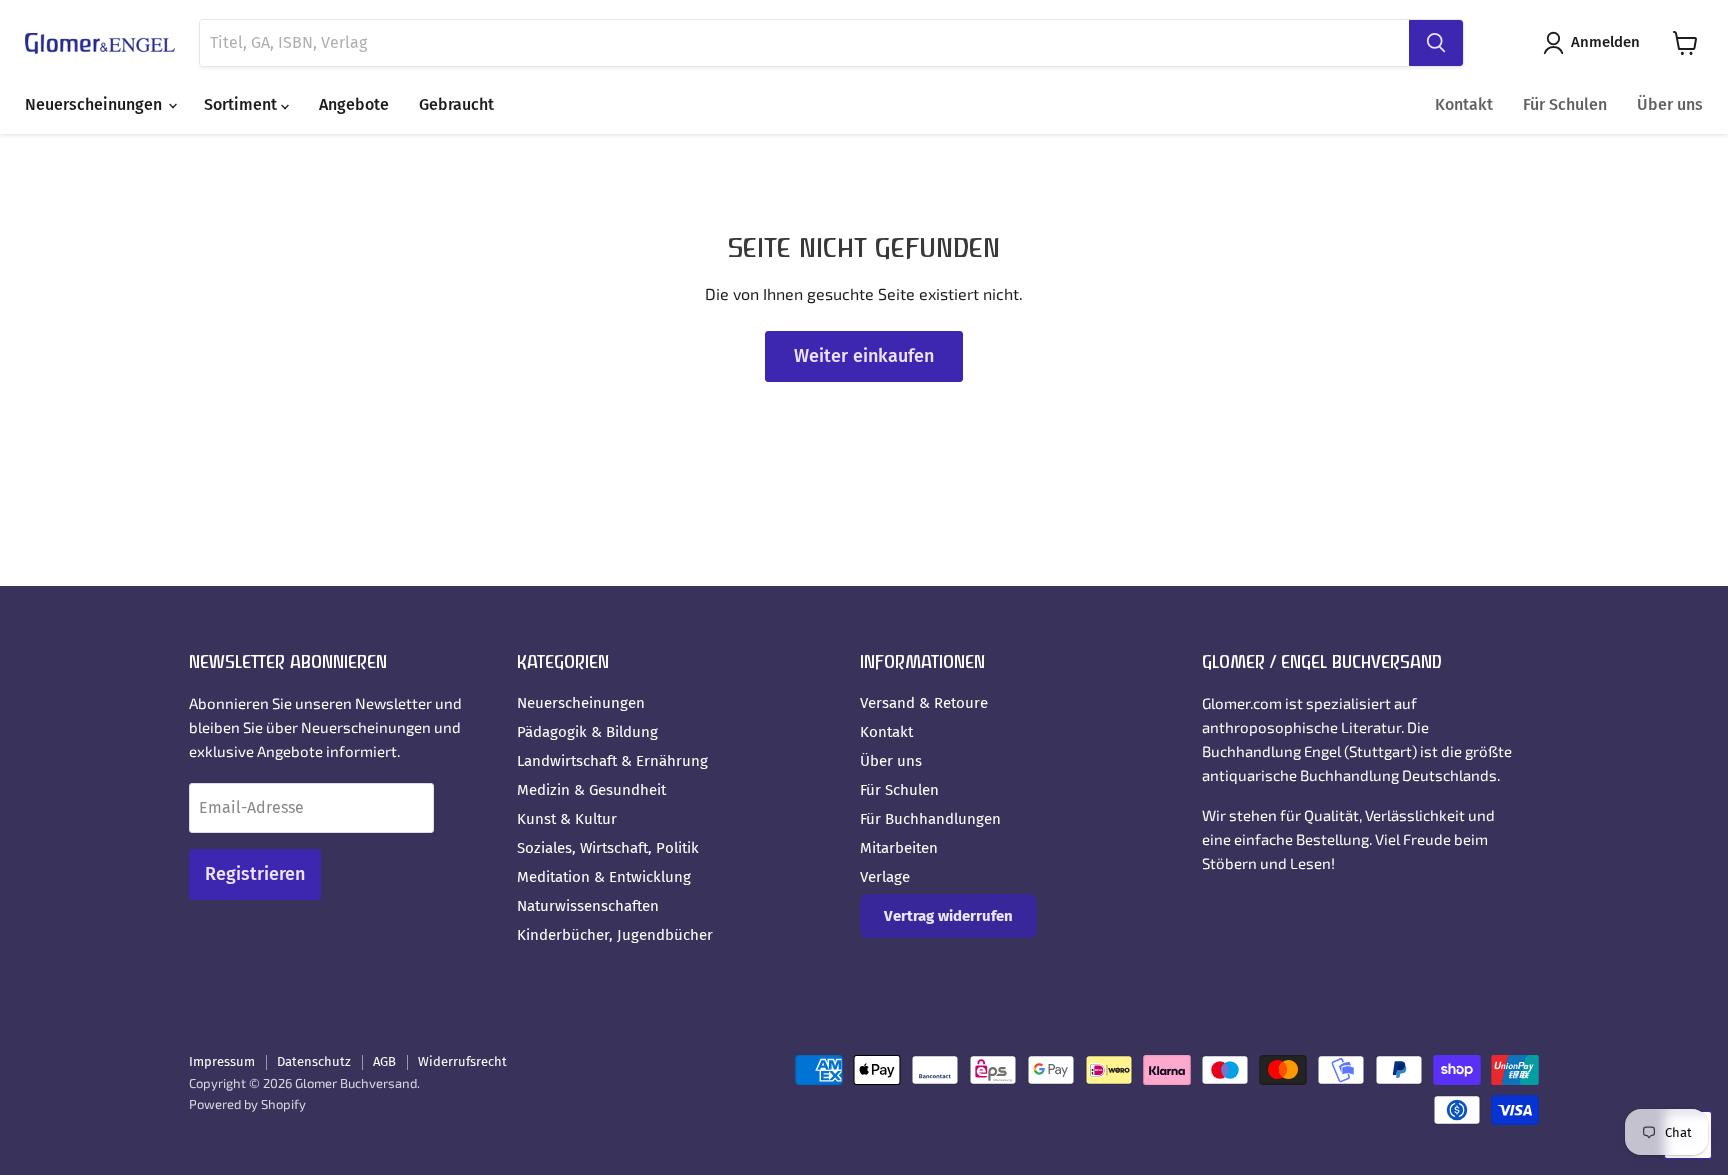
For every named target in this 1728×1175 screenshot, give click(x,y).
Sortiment (242, 104)
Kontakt (1464, 104)
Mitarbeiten (899, 848)
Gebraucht (456, 104)
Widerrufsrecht (462, 1061)
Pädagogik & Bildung (587, 732)
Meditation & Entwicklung (604, 877)
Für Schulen (1565, 104)
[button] (1595, 43)
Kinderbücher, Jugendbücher (615, 935)
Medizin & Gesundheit (591, 790)
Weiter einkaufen (864, 356)
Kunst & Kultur (567, 819)
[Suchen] (1436, 43)
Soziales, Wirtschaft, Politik (608, 848)
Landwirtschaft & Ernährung (612, 761)
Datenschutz (314, 1061)
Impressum (222, 1061)
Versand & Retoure (924, 703)
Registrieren (255, 874)
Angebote (354, 104)
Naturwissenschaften (588, 906)
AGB (384, 1061)
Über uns (1670, 104)
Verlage (885, 877)
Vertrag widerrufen (948, 916)
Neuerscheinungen (95, 104)
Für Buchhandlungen (930, 819)
